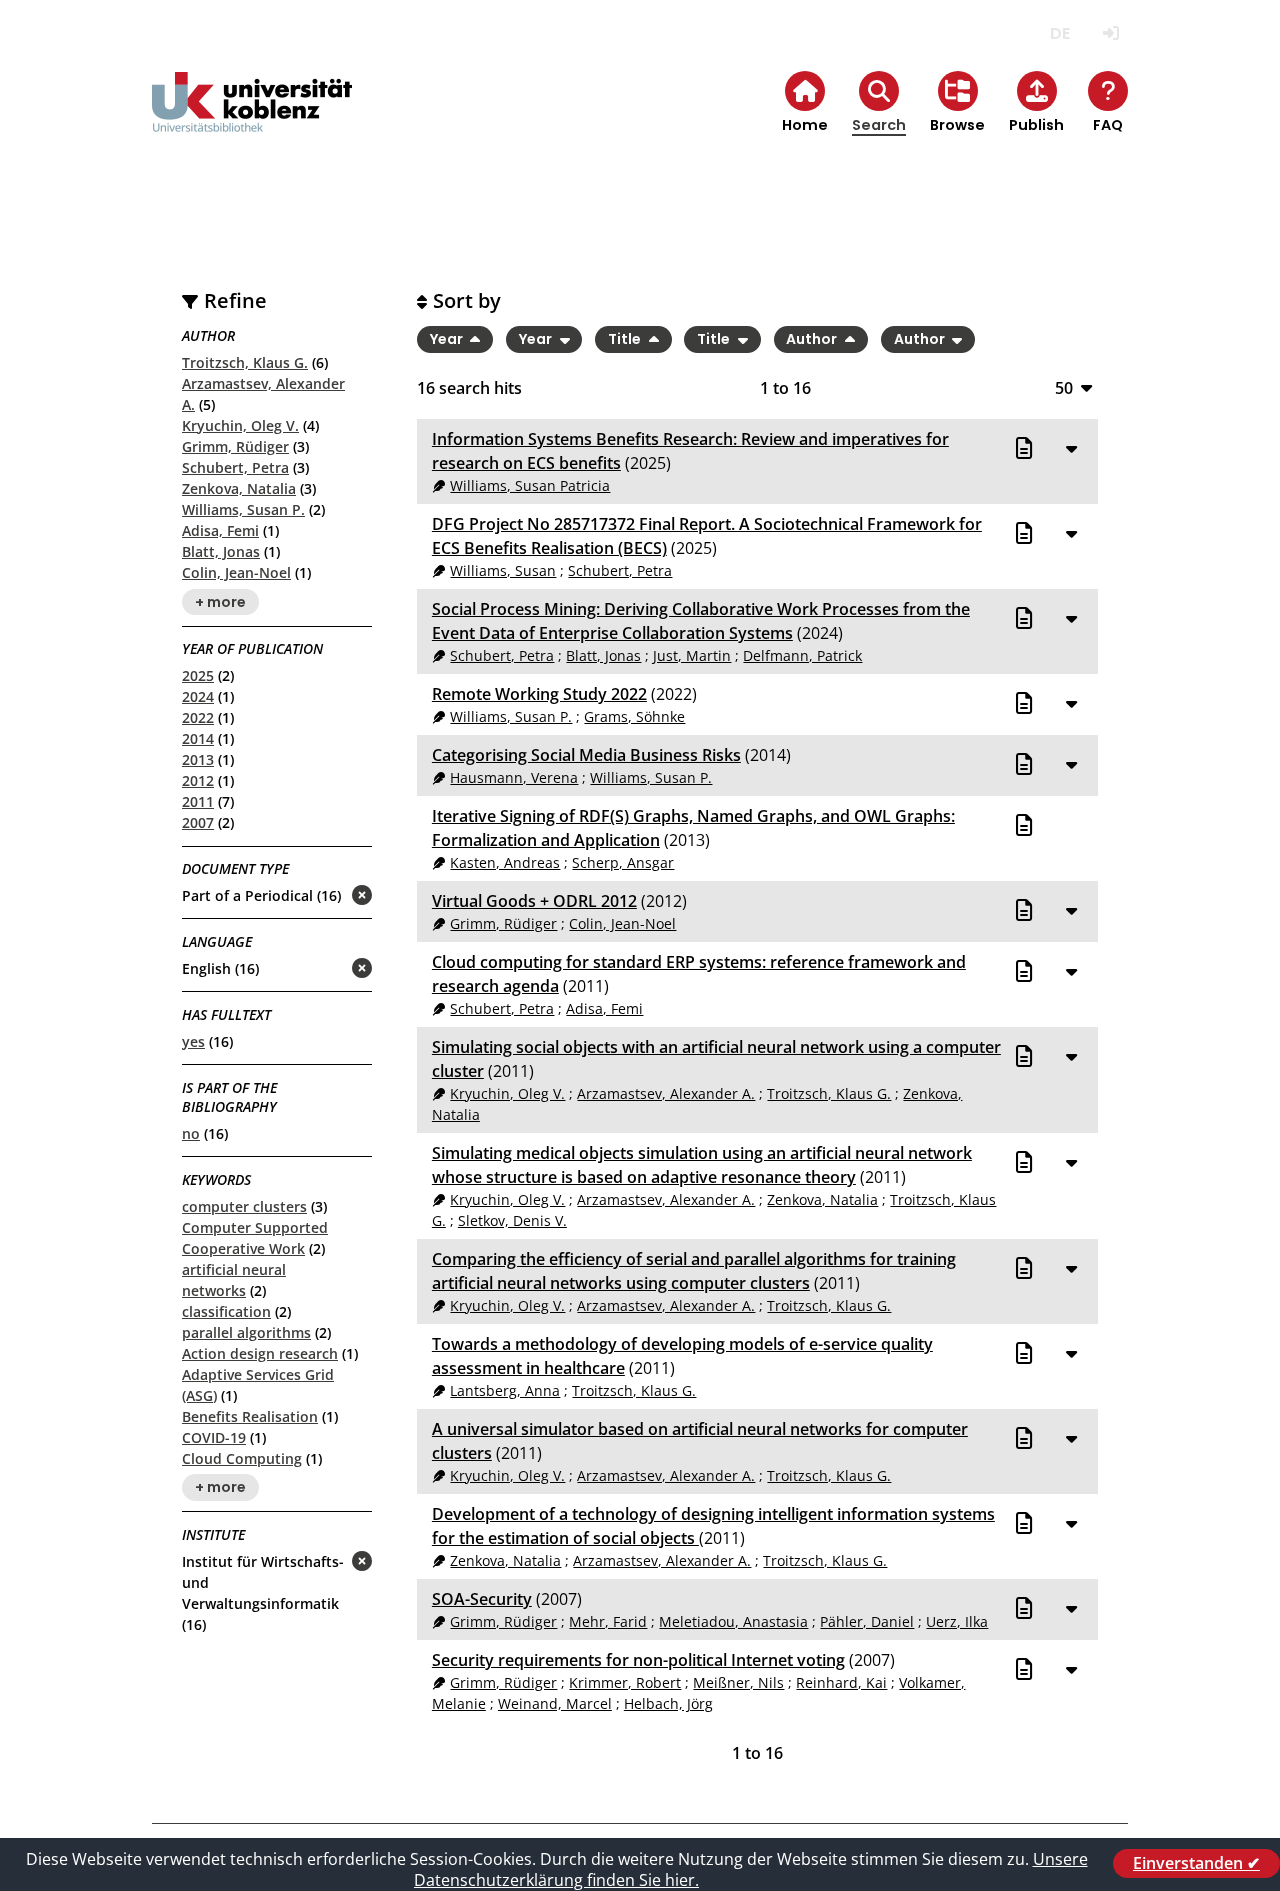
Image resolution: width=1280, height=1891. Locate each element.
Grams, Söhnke (634, 716)
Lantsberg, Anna (505, 1390)
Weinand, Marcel (555, 1703)
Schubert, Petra (235, 467)
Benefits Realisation (250, 1416)
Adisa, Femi (220, 530)
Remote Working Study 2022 (539, 694)
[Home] (252, 118)
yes (193, 1041)
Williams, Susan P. (243, 509)
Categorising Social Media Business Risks (586, 755)
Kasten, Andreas (505, 862)
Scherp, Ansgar (623, 862)
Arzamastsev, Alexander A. (666, 1093)
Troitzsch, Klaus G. (245, 362)
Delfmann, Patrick (802, 655)
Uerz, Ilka (957, 1621)
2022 (198, 717)
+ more (220, 602)
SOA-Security (482, 1599)
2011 (198, 801)
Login (1110, 33)
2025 (198, 675)
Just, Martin (692, 655)
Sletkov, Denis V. (512, 1220)
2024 (198, 696)
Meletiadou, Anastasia (733, 1621)
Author (813, 339)
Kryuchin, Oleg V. (240, 425)
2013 (198, 759)
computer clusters (244, 1206)
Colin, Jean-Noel (236, 572)
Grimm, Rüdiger (235, 446)
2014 (198, 738)
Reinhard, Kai (841, 1682)
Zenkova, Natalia (239, 488)
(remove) (322, 896)
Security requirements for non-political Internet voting (638, 1660)
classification (226, 1311)
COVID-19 (214, 1437)
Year (448, 339)
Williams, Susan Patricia (530, 485)
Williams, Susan (503, 570)
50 (1064, 387)
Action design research (260, 1353)
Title (626, 339)
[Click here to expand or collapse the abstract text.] (1071, 448)
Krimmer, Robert (625, 1682)
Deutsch (1059, 33)
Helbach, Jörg (668, 1703)
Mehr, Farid (608, 1621)
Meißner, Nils (738, 1682)
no (191, 1133)
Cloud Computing (242, 1458)
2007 (198, 822)
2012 (198, 780)
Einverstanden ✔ (1196, 1863)
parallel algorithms (246, 1332)
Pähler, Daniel (867, 1621)
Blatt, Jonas (221, 551)
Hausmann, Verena (514, 777)
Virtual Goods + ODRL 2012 (534, 901)
